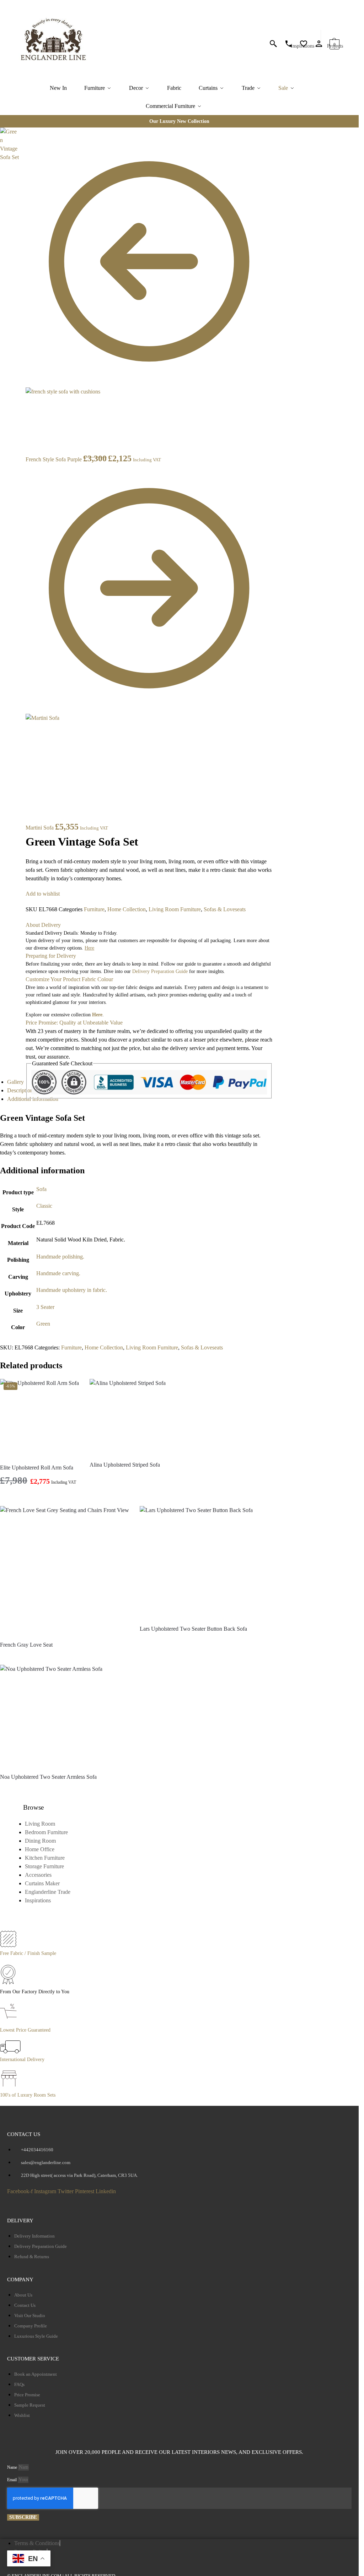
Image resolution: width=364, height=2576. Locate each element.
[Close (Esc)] (21, 134)
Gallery (15, 1082)
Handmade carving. (58, 1273)
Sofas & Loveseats (225, 909)
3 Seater (45, 1307)
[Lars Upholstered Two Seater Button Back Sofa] (196, 1563)
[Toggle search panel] (94, 40)
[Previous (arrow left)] (21, 168)
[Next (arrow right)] (21, 176)
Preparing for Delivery (51, 956)
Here (97, 1015)
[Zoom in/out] (21, 159)
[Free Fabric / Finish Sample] (8, 1945)
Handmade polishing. (60, 1257)
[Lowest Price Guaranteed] (10, 2022)
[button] (335, 41)
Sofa (41, 1189)
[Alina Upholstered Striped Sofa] (128, 1417)
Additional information (33, 1099)
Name (13, 2467)
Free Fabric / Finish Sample (28, 1953)
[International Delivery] (10, 2051)
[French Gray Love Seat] (65, 1570)
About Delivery (43, 925)
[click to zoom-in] (9, 145)
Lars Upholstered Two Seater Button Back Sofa (193, 1629)
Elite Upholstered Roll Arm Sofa (37, 1468)
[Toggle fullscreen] (21, 151)
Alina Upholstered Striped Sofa (125, 1465)
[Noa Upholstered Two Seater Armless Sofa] (51, 1716)
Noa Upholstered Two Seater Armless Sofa (48, 1777)
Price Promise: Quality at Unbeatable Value (74, 1023)
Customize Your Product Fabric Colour (69, 979)
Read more (128, 1477)
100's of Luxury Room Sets (28, 2095)
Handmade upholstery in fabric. (72, 1290)
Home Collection (127, 909)
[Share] (21, 142)
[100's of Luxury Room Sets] (9, 2087)
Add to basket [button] (40, 1499)
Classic (44, 1206)
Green (43, 1324)
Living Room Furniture (175, 909)
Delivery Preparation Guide (160, 971)
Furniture (94, 909)
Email (12, 2480)
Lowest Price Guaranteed (25, 2030)
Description (20, 1090)
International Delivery (22, 2059)
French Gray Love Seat (26, 1645)
